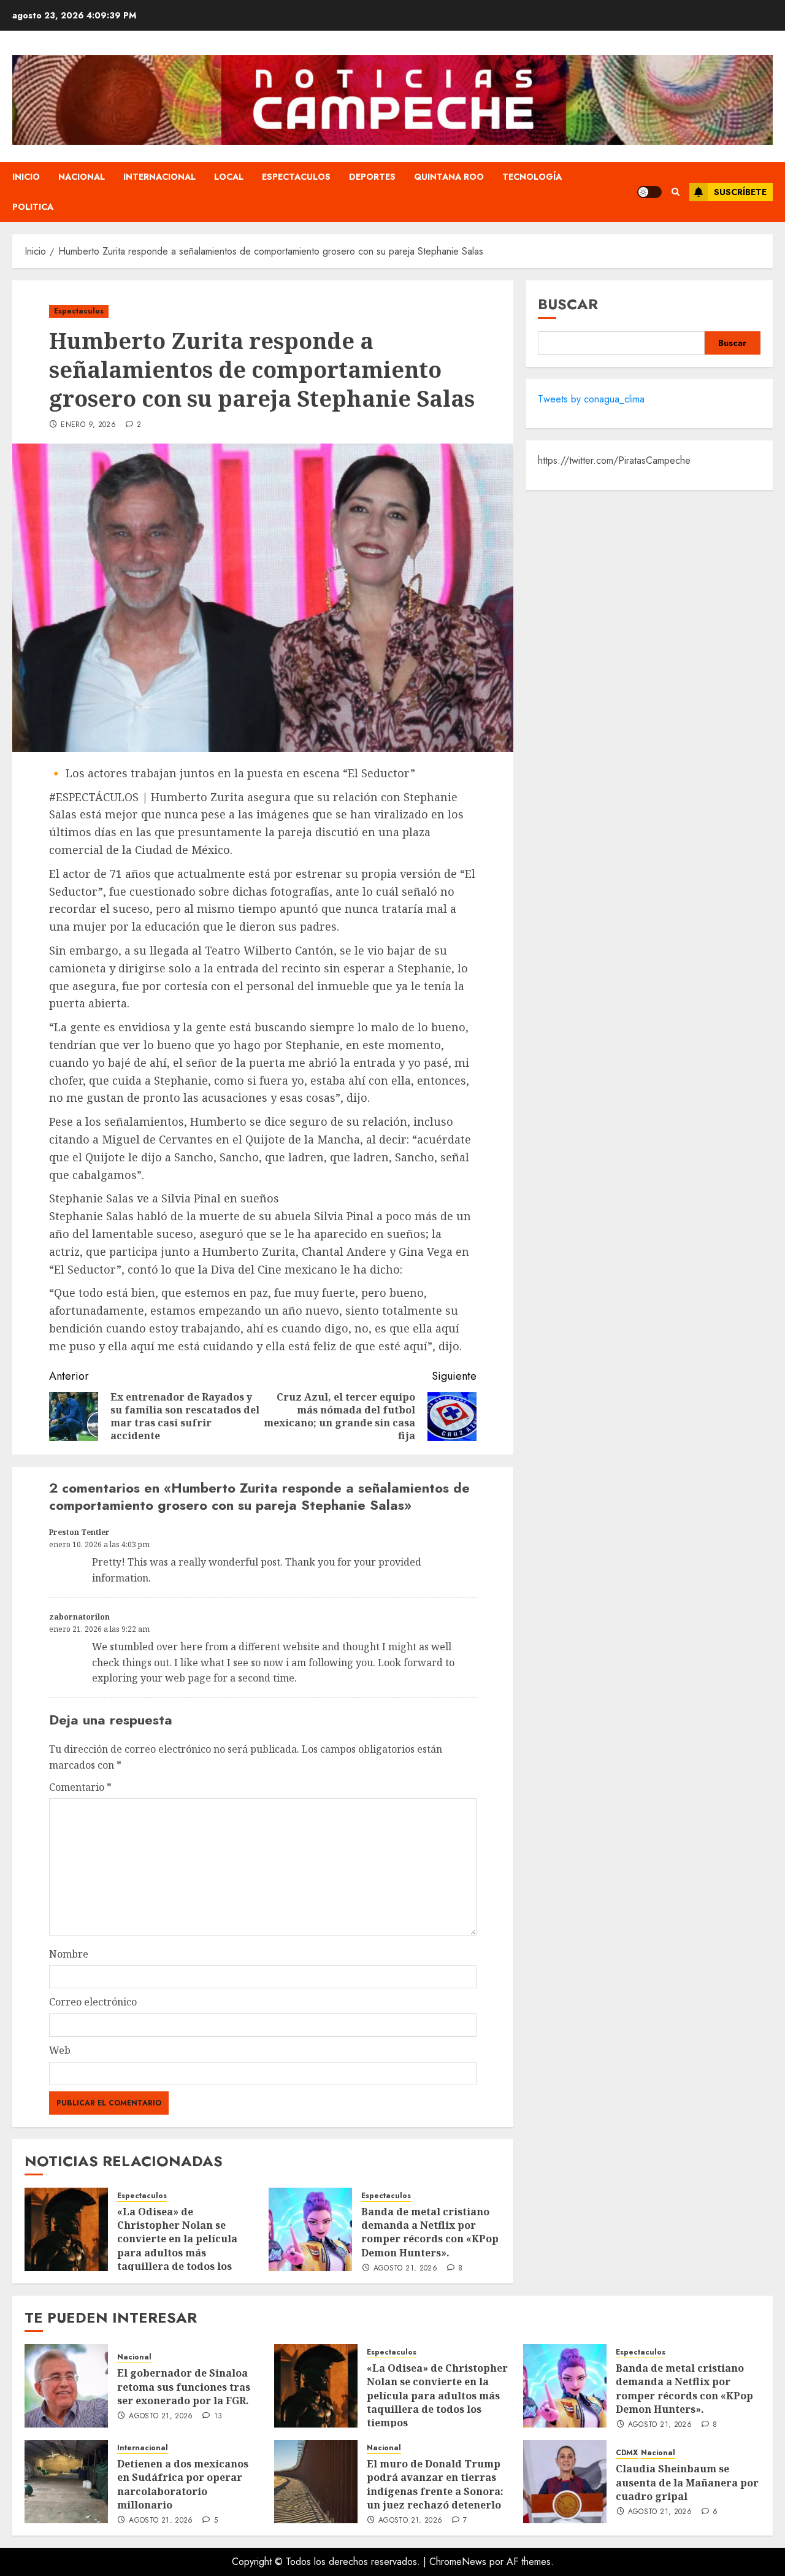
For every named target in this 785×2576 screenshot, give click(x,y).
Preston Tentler (79, 1532)
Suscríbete (740, 192)
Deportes (372, 177)
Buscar (568, 304)
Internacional (159, 177)
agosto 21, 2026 (405, 2269)
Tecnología (532, 177)
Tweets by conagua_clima (591, 399)
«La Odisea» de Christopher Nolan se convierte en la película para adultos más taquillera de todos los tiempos (177, 2246)
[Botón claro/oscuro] (649, 192)
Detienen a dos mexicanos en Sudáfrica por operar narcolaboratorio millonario (183, 2484)
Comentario (80, 1787)
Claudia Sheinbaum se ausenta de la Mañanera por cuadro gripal (687, 2482)
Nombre (69, 1954)
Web (60, 2050)
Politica (33, 207)
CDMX (627, 2453)
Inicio (26, 177)
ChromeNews (458, 2562)
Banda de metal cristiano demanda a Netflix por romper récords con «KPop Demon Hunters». (430, 2232)
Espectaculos (296, 177)
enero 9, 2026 (88, 425)
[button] (676, 192)
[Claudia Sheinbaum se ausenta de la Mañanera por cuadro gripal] (565, 2482)
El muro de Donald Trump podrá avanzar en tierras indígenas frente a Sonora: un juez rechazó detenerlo (435, 2484)
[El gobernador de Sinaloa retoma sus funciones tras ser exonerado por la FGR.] (66, 2386)
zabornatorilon (79, 1617)
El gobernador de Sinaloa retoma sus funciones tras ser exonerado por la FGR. (184, 2387)
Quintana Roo (449, 177)
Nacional (82, 177)
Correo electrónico (93, 2002)
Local (229, 177)
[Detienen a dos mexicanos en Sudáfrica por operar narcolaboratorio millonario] (66, 2482)
